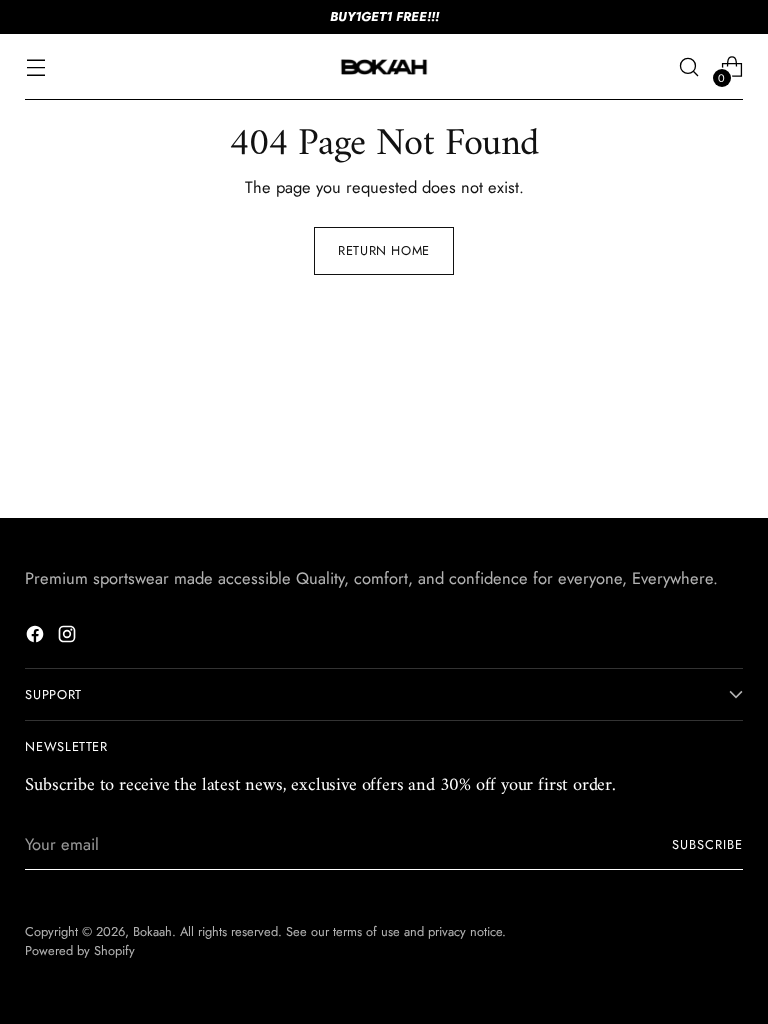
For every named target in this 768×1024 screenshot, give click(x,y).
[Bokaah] (384, 67)
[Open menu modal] (35, 67)
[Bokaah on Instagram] (69, 637)
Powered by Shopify (80, 950)
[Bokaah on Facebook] (37, 637)
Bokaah (152, 931)
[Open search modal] (689, 67)
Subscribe (707, 844)
